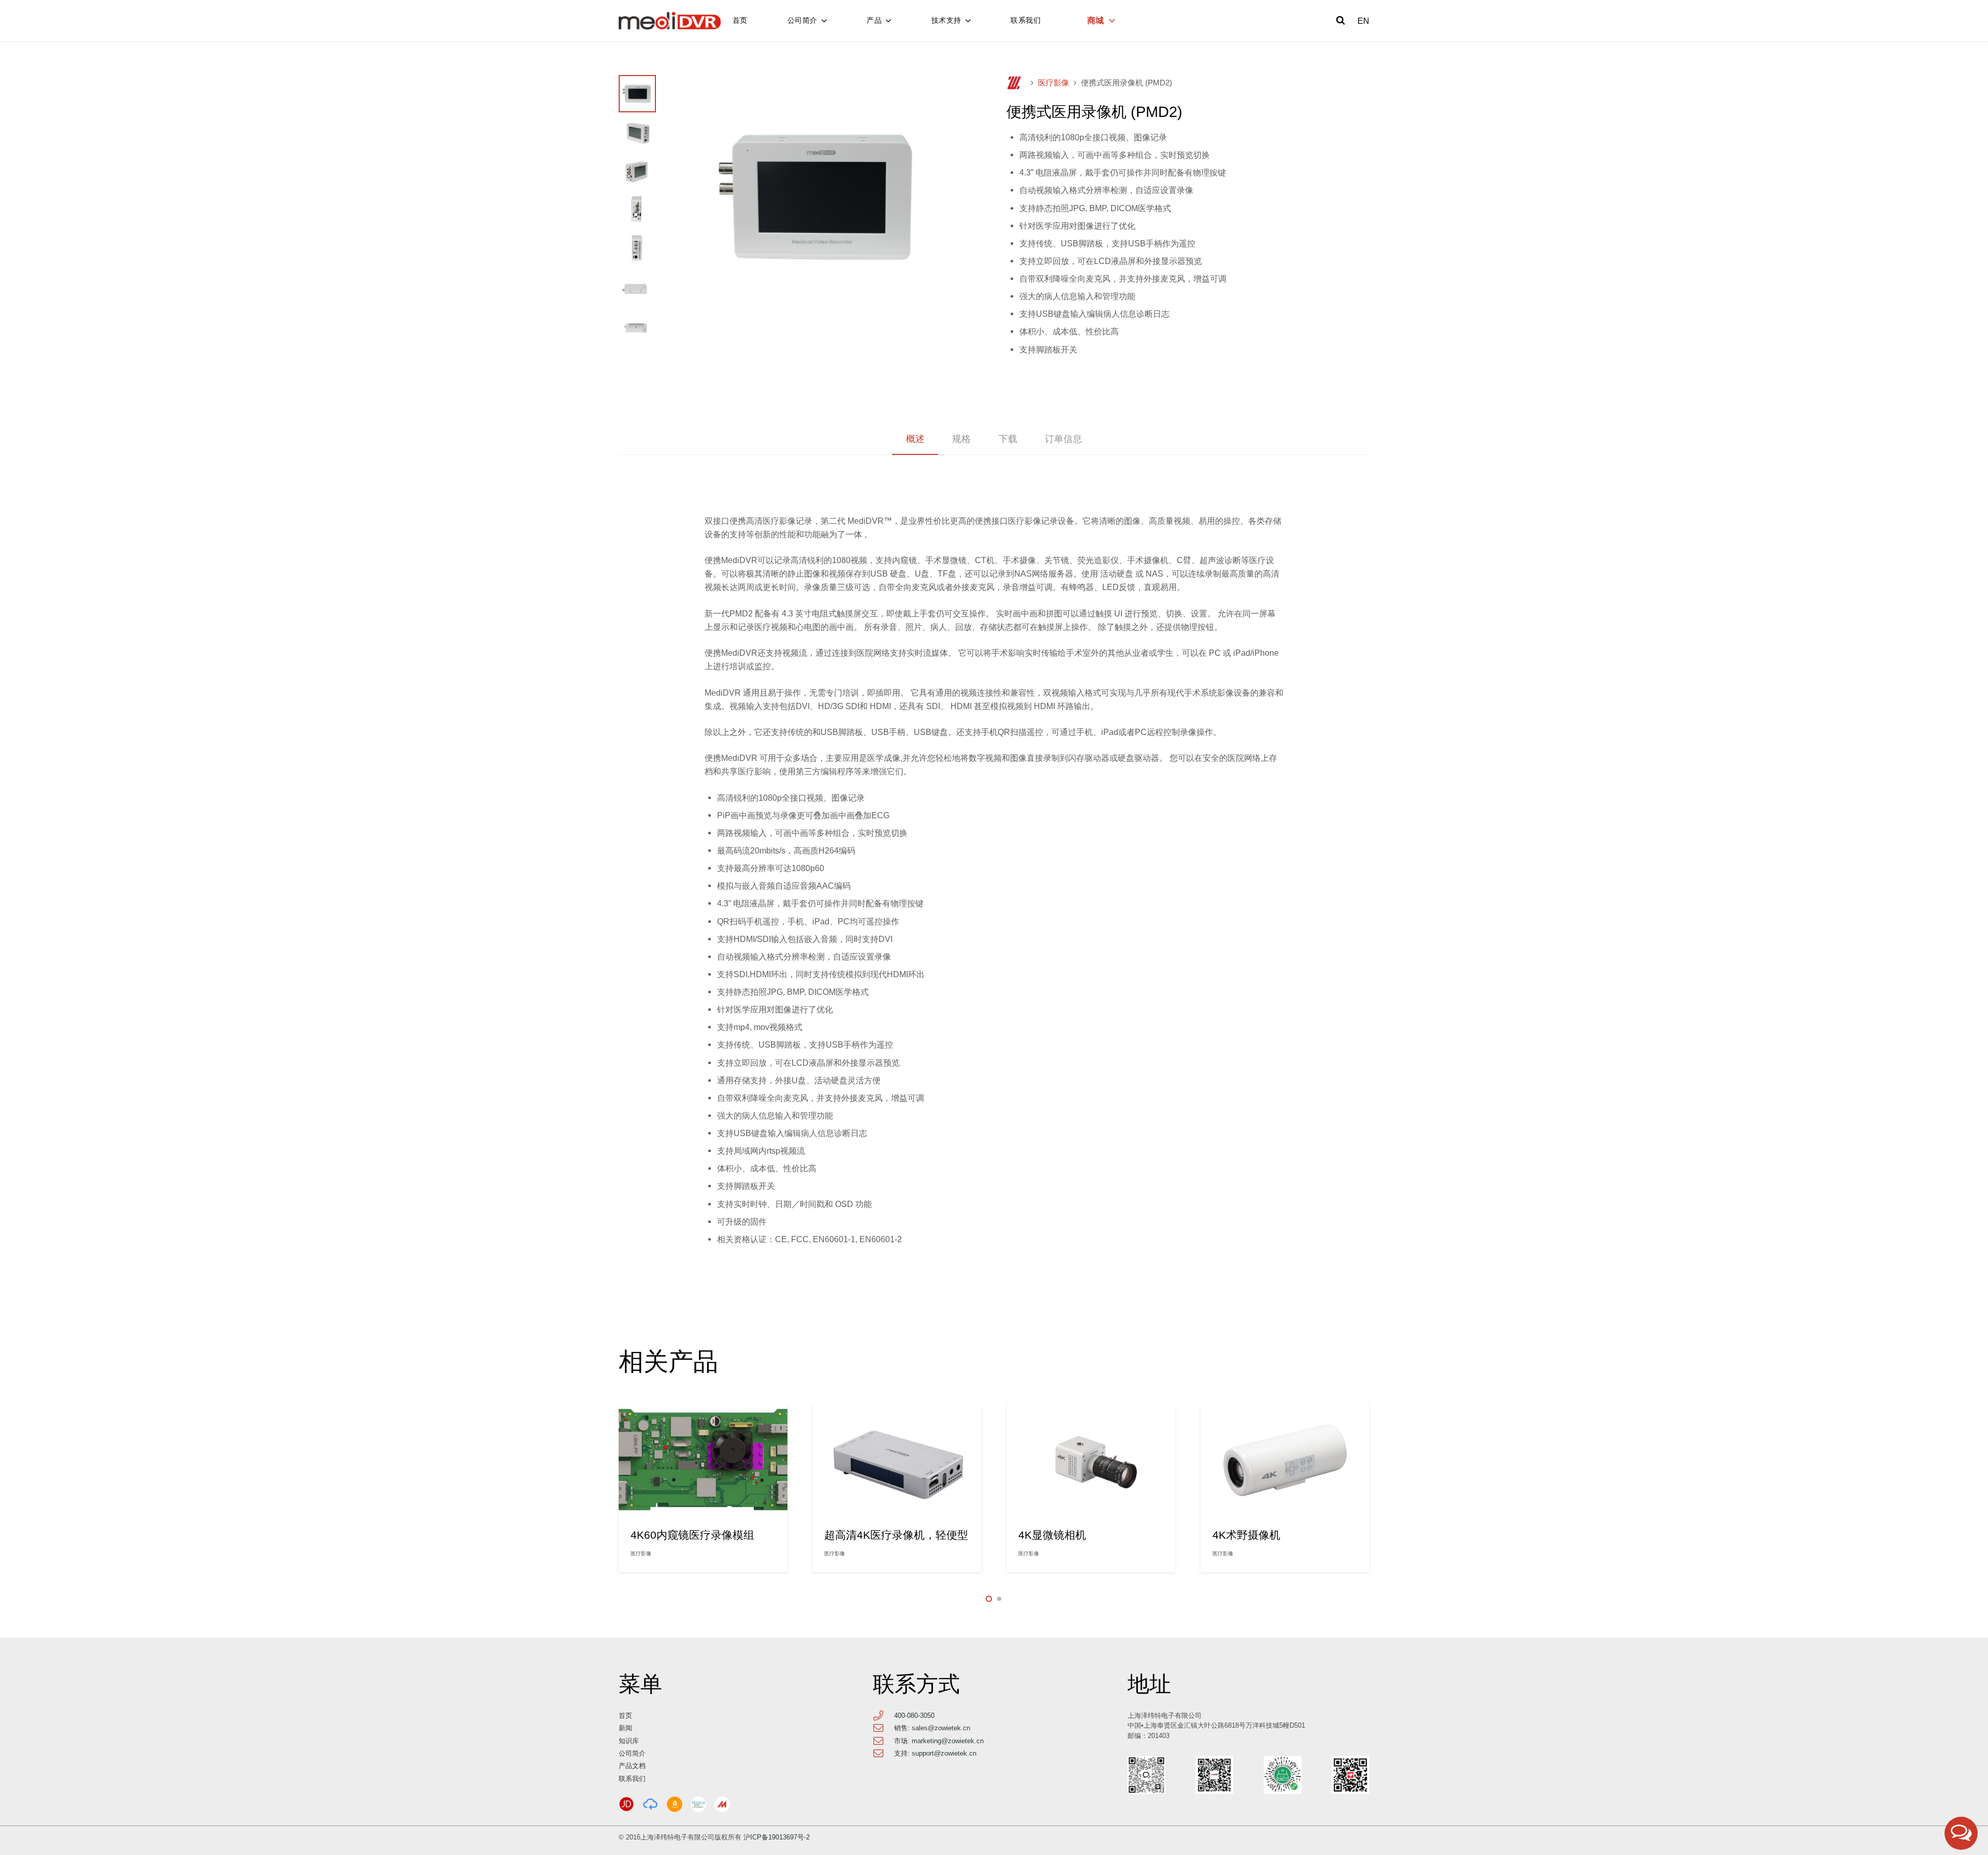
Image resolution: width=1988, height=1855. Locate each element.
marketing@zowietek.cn (948, 1741)
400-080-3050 (914, 1716)
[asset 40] (650, 1804)
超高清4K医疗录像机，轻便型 (896, 1535)
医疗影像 (1054, 83)
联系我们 (632, 1779)
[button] (1341, 21)
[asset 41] (626, 1804)
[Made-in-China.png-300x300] (722, 1804)
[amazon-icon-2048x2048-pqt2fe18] (675, 1804)
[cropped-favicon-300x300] (1014, 83)
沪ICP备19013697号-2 (777, 1837)
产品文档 (632, 1766)
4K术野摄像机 (1246, 1535)
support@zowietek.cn (944, 1753)
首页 (625, 1716)
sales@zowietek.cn (941, 1728)
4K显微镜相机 (1052, 1535)
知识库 (629, 1741)
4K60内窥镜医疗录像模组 (692, 1535)
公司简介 (632, 1753)
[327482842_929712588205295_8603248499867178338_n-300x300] (698, 1804)
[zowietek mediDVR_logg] (670, 21)
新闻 (625, 1728)
